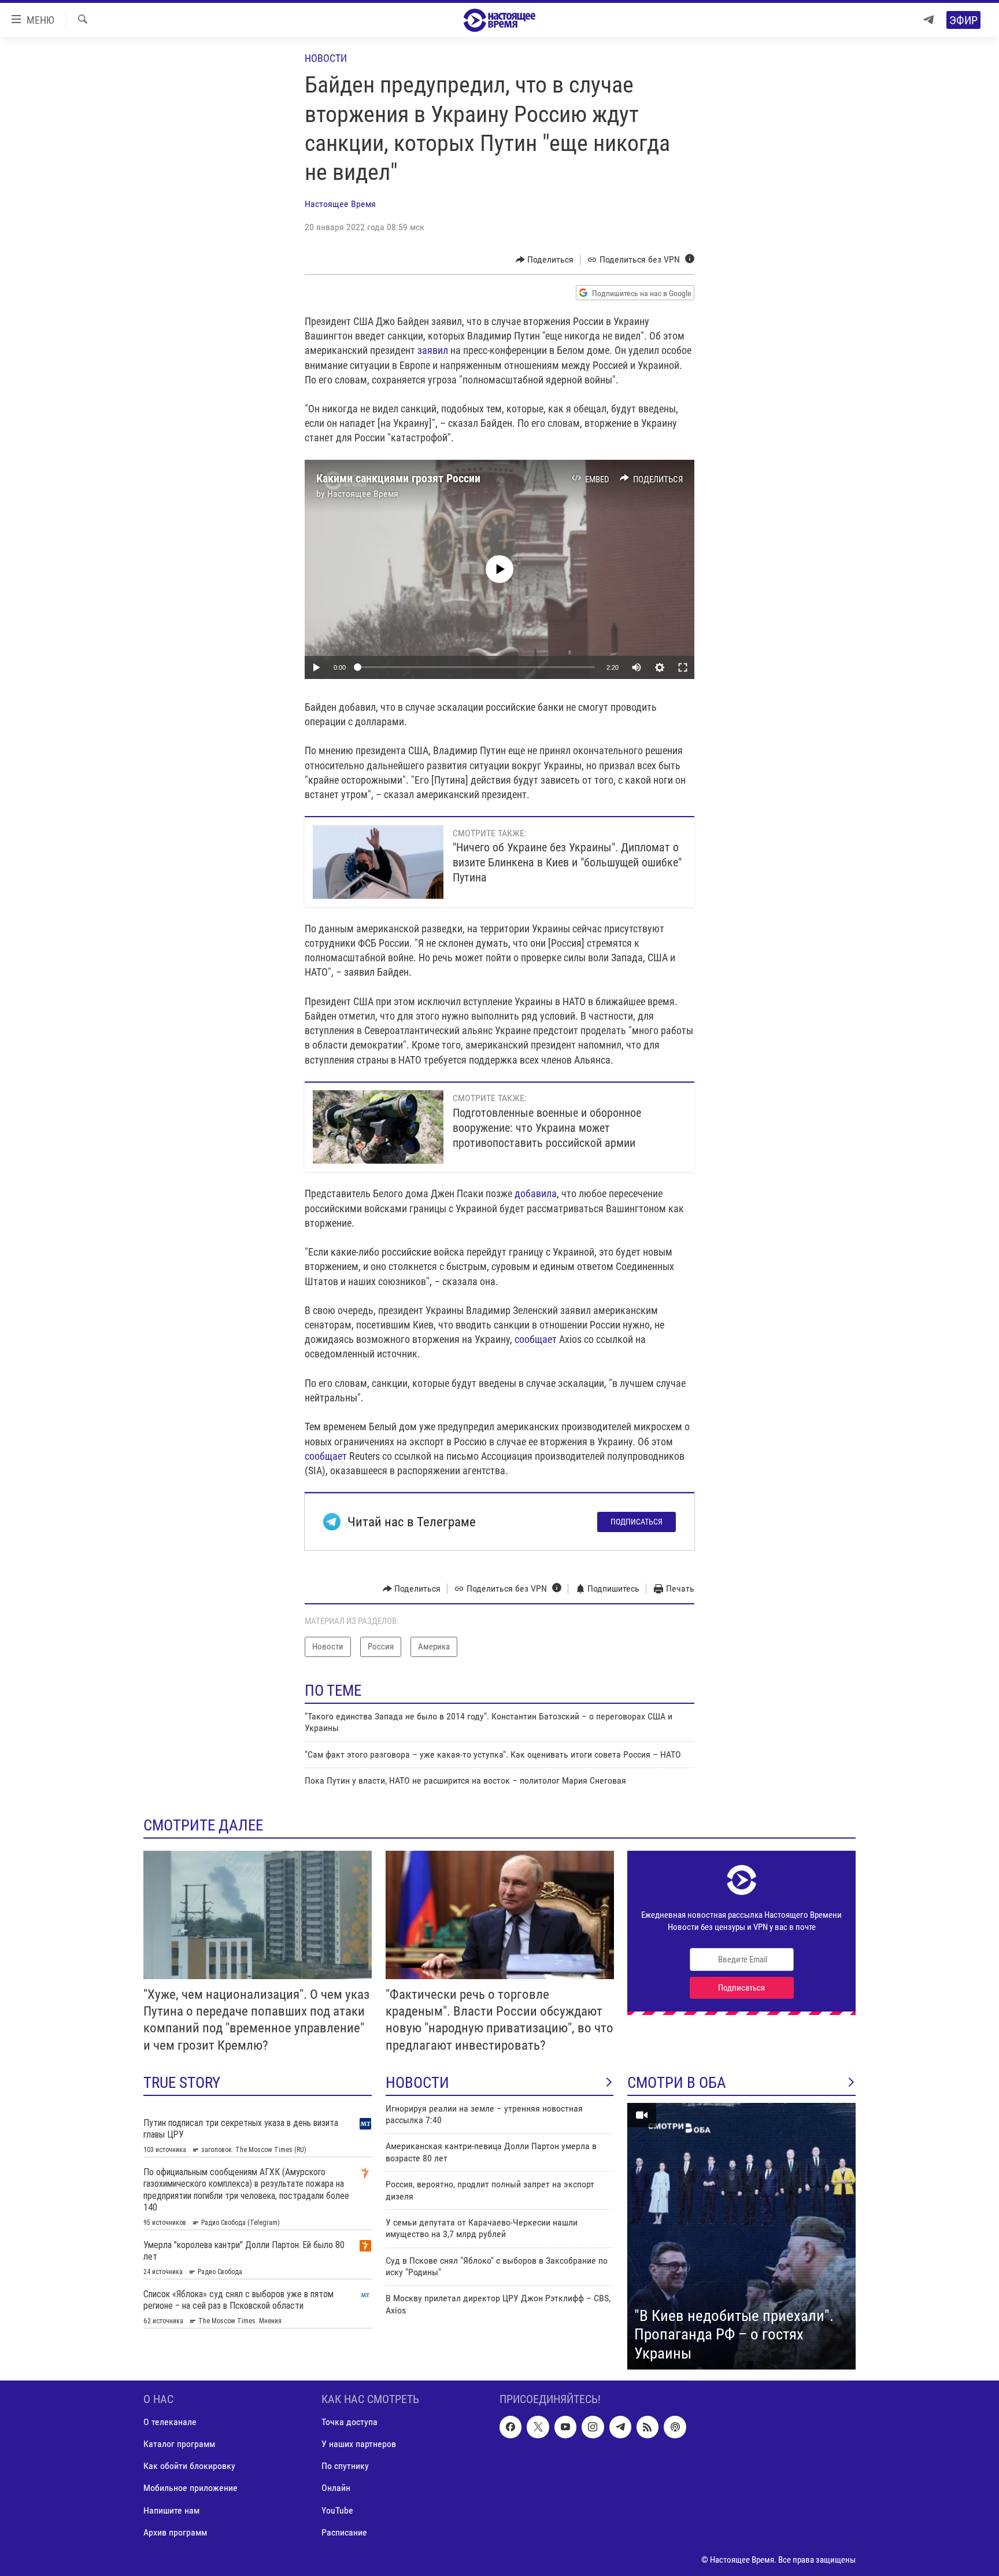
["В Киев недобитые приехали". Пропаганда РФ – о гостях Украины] (741, 2237)
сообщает (536, 1339)
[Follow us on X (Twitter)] (538, 2427)
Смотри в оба (677, 2083)
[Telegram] (928, 20)
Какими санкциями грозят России (398, 478)
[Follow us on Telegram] (620, 2427)
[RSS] (647, 2427)
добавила (536, 1193)
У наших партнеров (359, 2444)
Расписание (344, 2532)
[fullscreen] (683, 667)
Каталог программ (179, 2444)
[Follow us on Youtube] (565, 2427)
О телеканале (170, 2422)
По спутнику (345, 2466)
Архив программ (175, 2532)
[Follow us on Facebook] (510, 2427)
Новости (326, 58)
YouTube (337, 2510)
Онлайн (336, 2488)
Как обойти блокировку (189, 2466)
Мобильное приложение (190, 2488)
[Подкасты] (675, 2427)
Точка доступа (349, 2422)
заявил (433, 350)
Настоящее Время (340, 204)
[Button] (545, 260)
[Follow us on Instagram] (593, 2427)
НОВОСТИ (417, 2083)
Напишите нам (171, 2510)
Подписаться (637, 1522)
